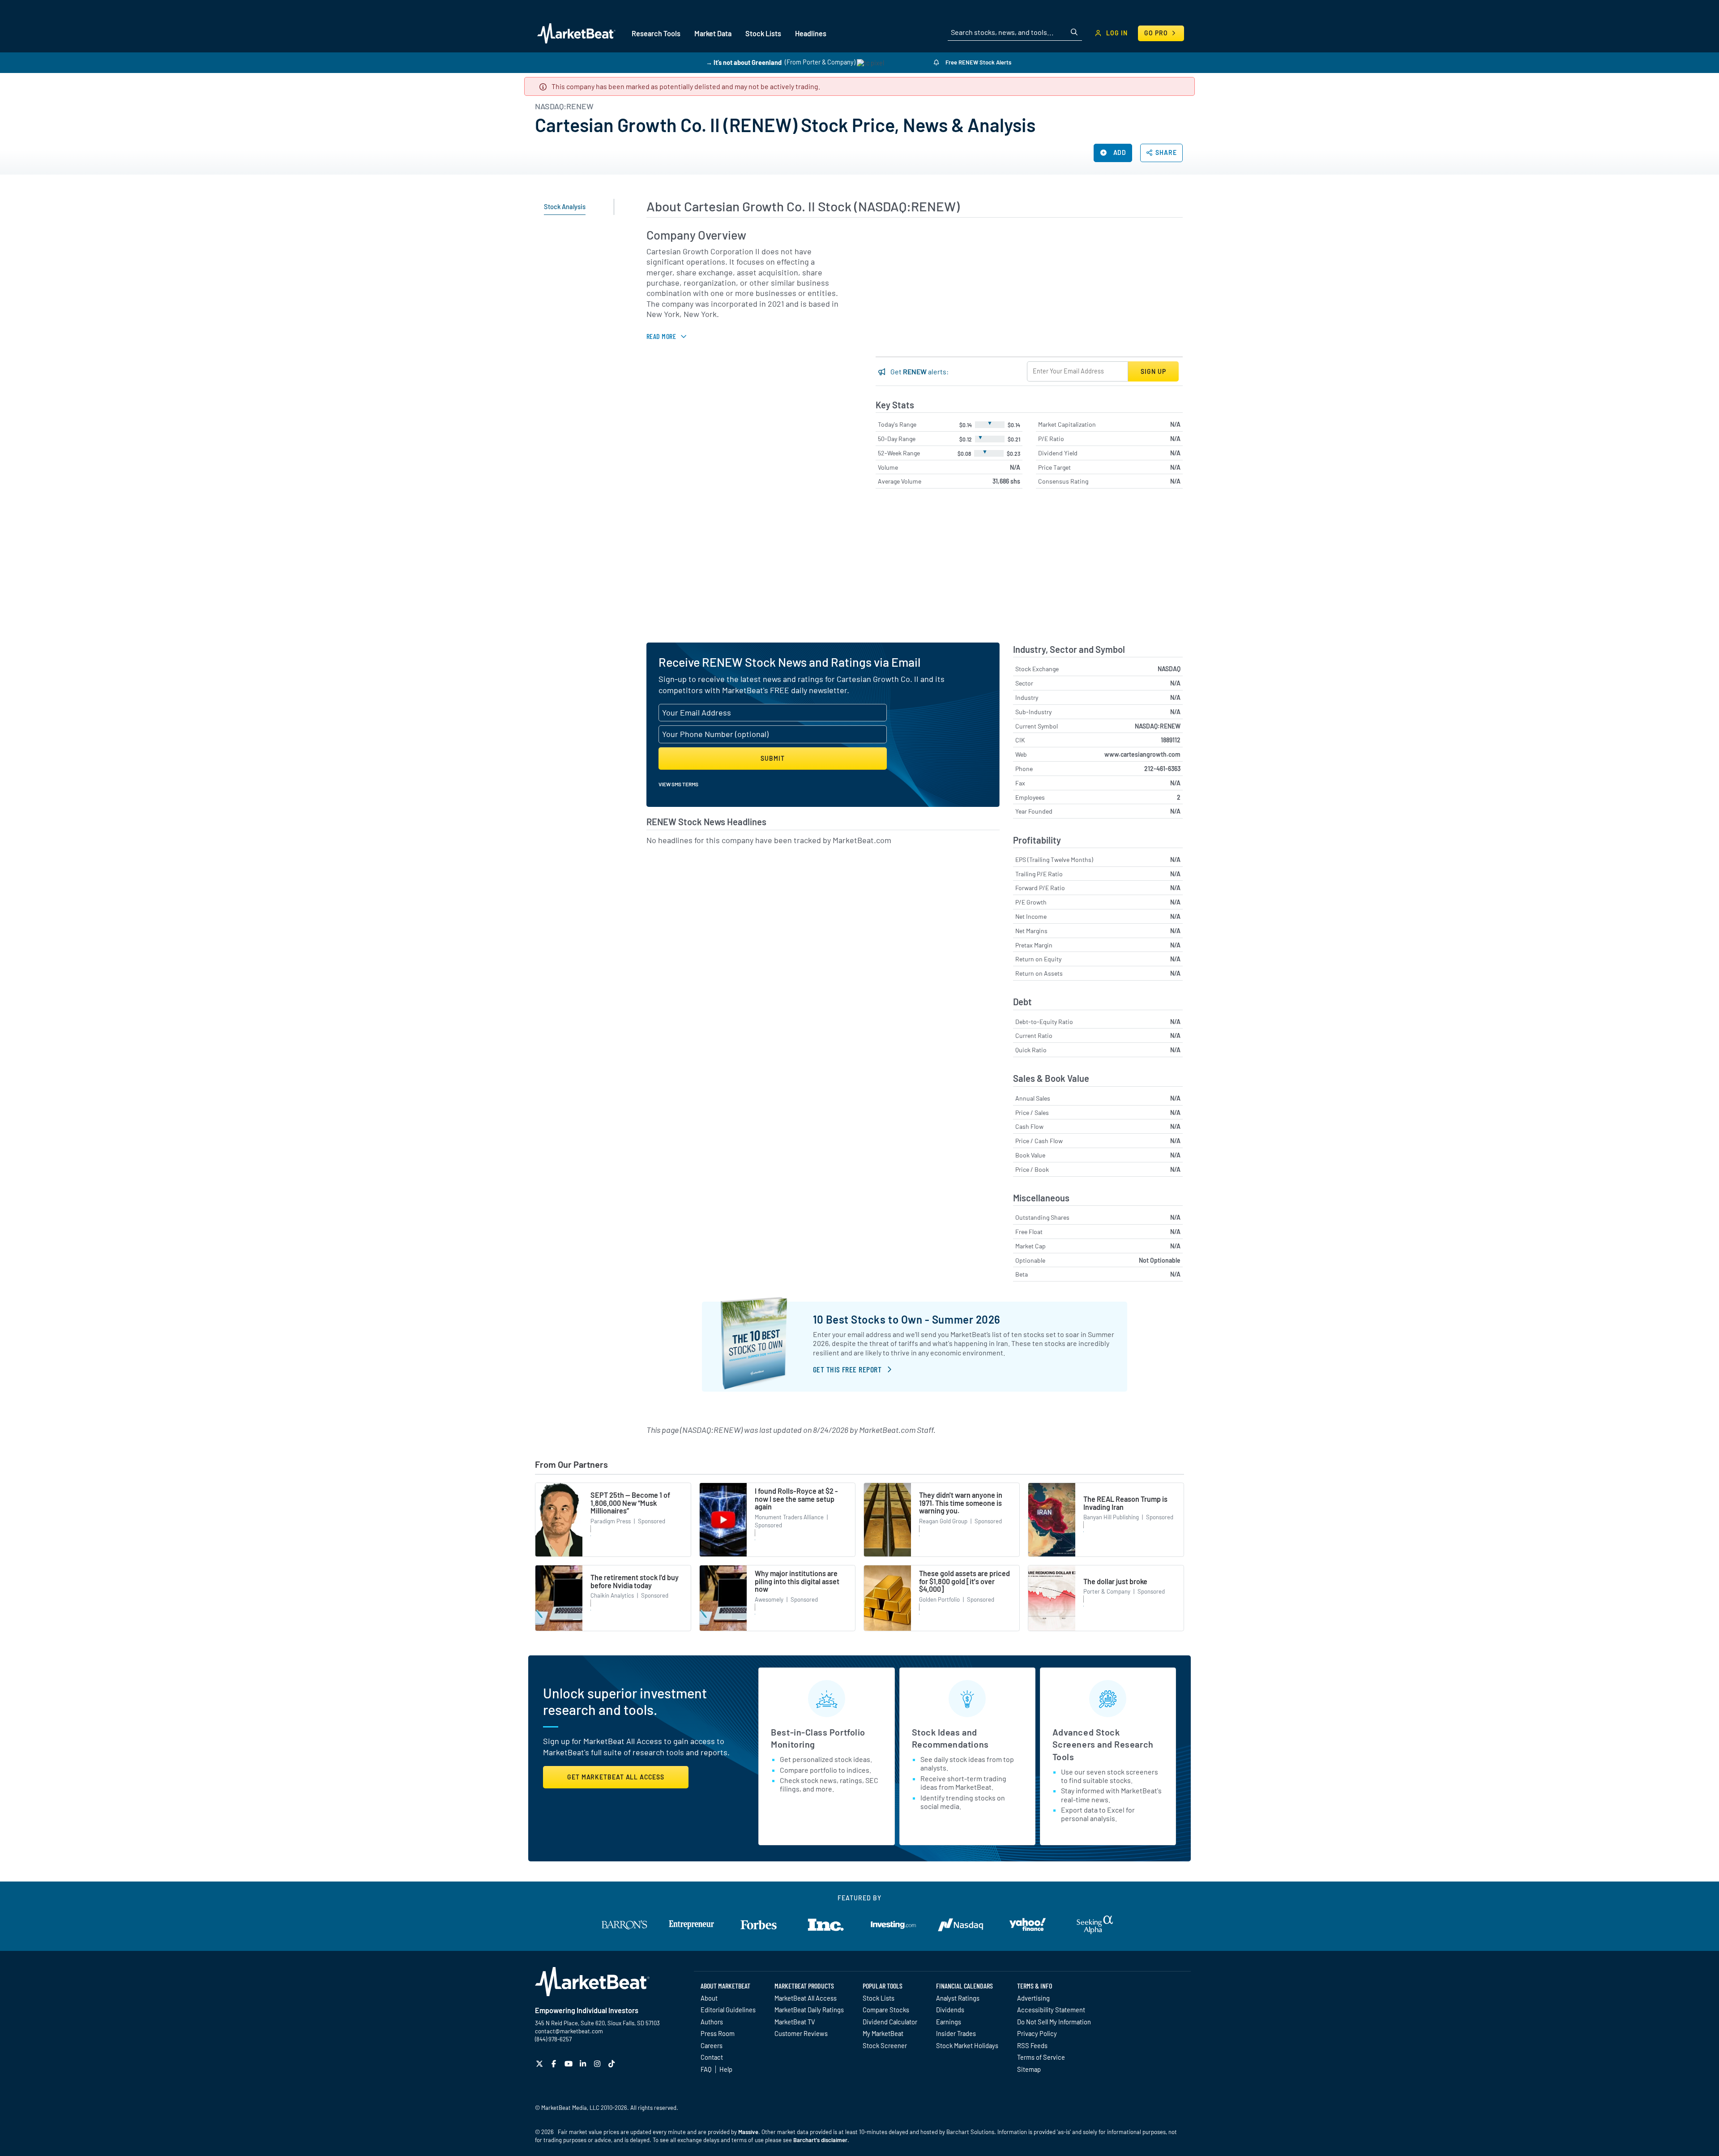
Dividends (950, 2010)
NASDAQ (1169, 669)
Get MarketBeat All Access (616, 1777)
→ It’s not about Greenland (744, 62)
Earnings (949, 2022)
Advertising (1033, 1998)
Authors (712, 2022)
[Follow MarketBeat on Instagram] (598, 2064)
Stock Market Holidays (967, 2045)
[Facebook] (555, 2064)
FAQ (706, 2069)
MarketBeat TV (795, 2022)
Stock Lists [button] (763, 33)
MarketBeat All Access (806, 1998)
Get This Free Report (847, 1369)
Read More (661, 336)
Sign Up (1153, 371)
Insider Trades (956, 2033)
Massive (748, 2132)
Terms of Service (1041, 2057)
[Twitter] (541, 2064)
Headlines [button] (811, 33)
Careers (712, 2045)
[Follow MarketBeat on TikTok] (613, 2064)
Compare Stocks (886, 2010)
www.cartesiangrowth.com (1142, 754)
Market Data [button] (713, 33)
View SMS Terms (678, 784)
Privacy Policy (1037, 2033)
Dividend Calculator (890, 2022)
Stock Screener (885, 2045)
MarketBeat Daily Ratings (809, 2010)
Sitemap (1029, 2069)
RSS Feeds (1032, 2045)
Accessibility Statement (1051, 2010)
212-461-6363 (1162, 769)
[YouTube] (570, 2064)
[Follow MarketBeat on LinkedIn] (584, 2064)
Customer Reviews (801, 2033)
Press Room (718, 2033)
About (709, 1998)
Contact (712, 2057)
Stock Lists (879, 1998)
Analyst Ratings (958, 1998)
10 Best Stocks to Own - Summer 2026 (907, 1319)
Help (726, 2069)
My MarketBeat (883, 2033)
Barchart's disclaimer (820, 2140)
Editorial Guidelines (728, 2010)
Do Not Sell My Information (1054, 2022)
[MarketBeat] (576, 33)
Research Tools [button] (656, 33)
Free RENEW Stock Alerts (978, 62)
